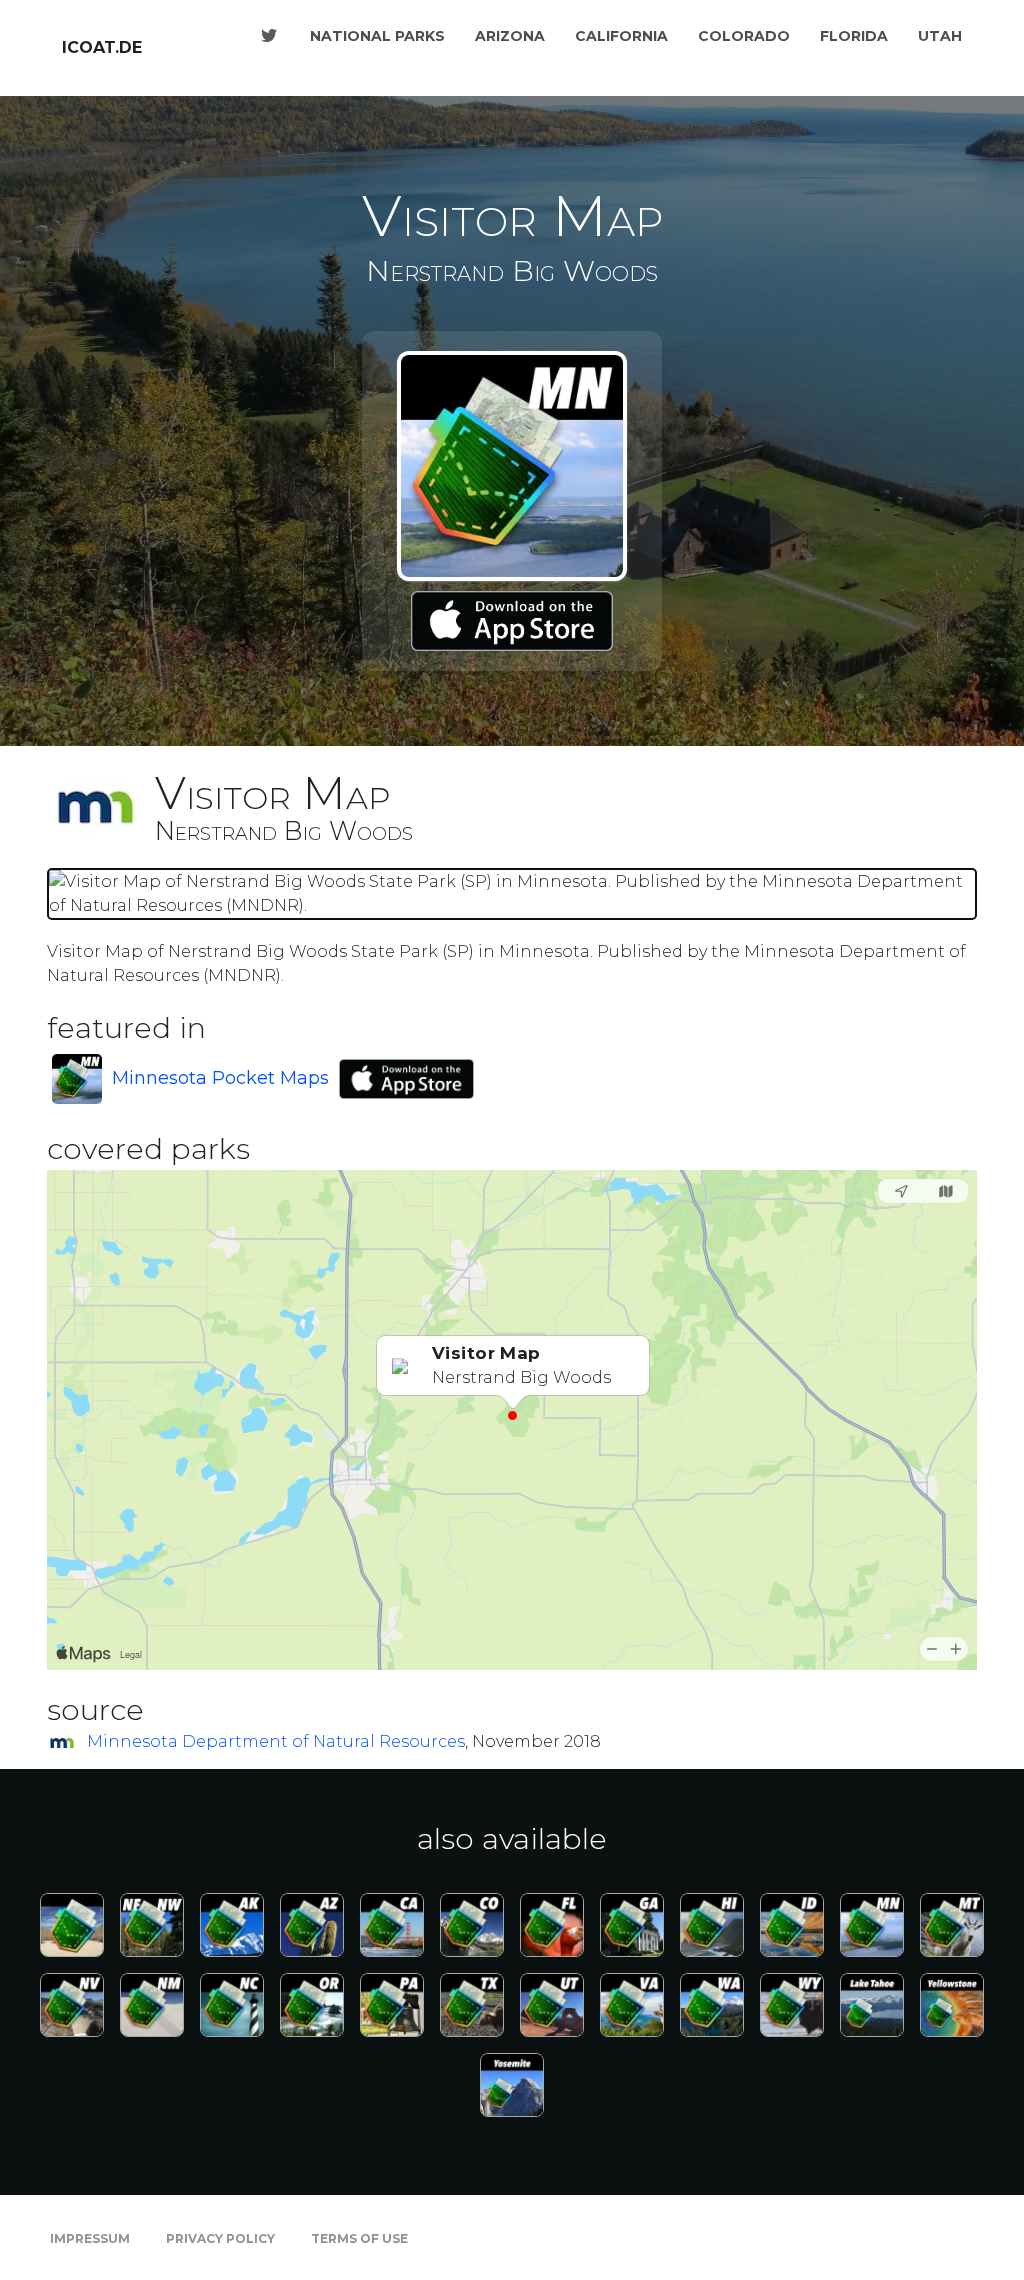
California (621, 36)
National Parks (377, 36)
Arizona (510, 36)
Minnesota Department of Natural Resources (276, 1741)
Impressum (90, 2238)
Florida (854, 36)
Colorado (744, 36)
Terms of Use (359, 2238)
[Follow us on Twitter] (269, 36)
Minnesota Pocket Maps (220, 1078)
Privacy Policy (220, 2238)
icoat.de (102, 47)
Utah (940, 36)
